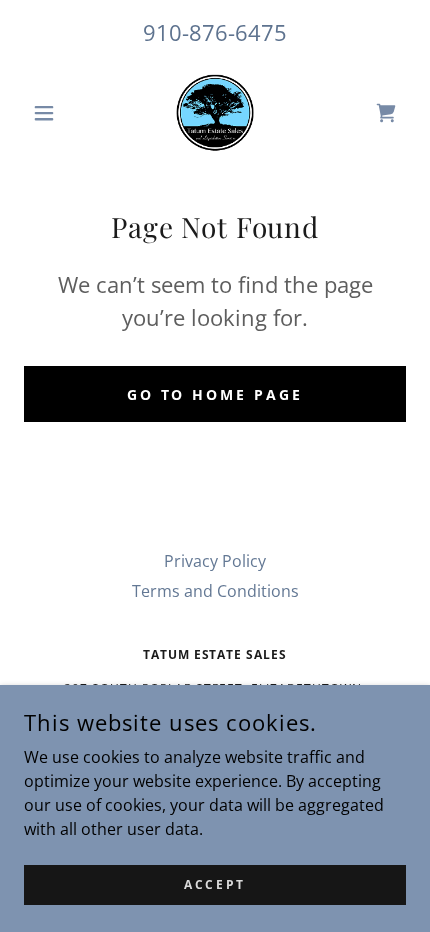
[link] (214, 113)
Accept (214, 884)
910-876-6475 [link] (215, 32)
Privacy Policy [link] (215, 561)
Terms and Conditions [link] (215, 591)
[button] (52, 113)
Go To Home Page (215, 394)
